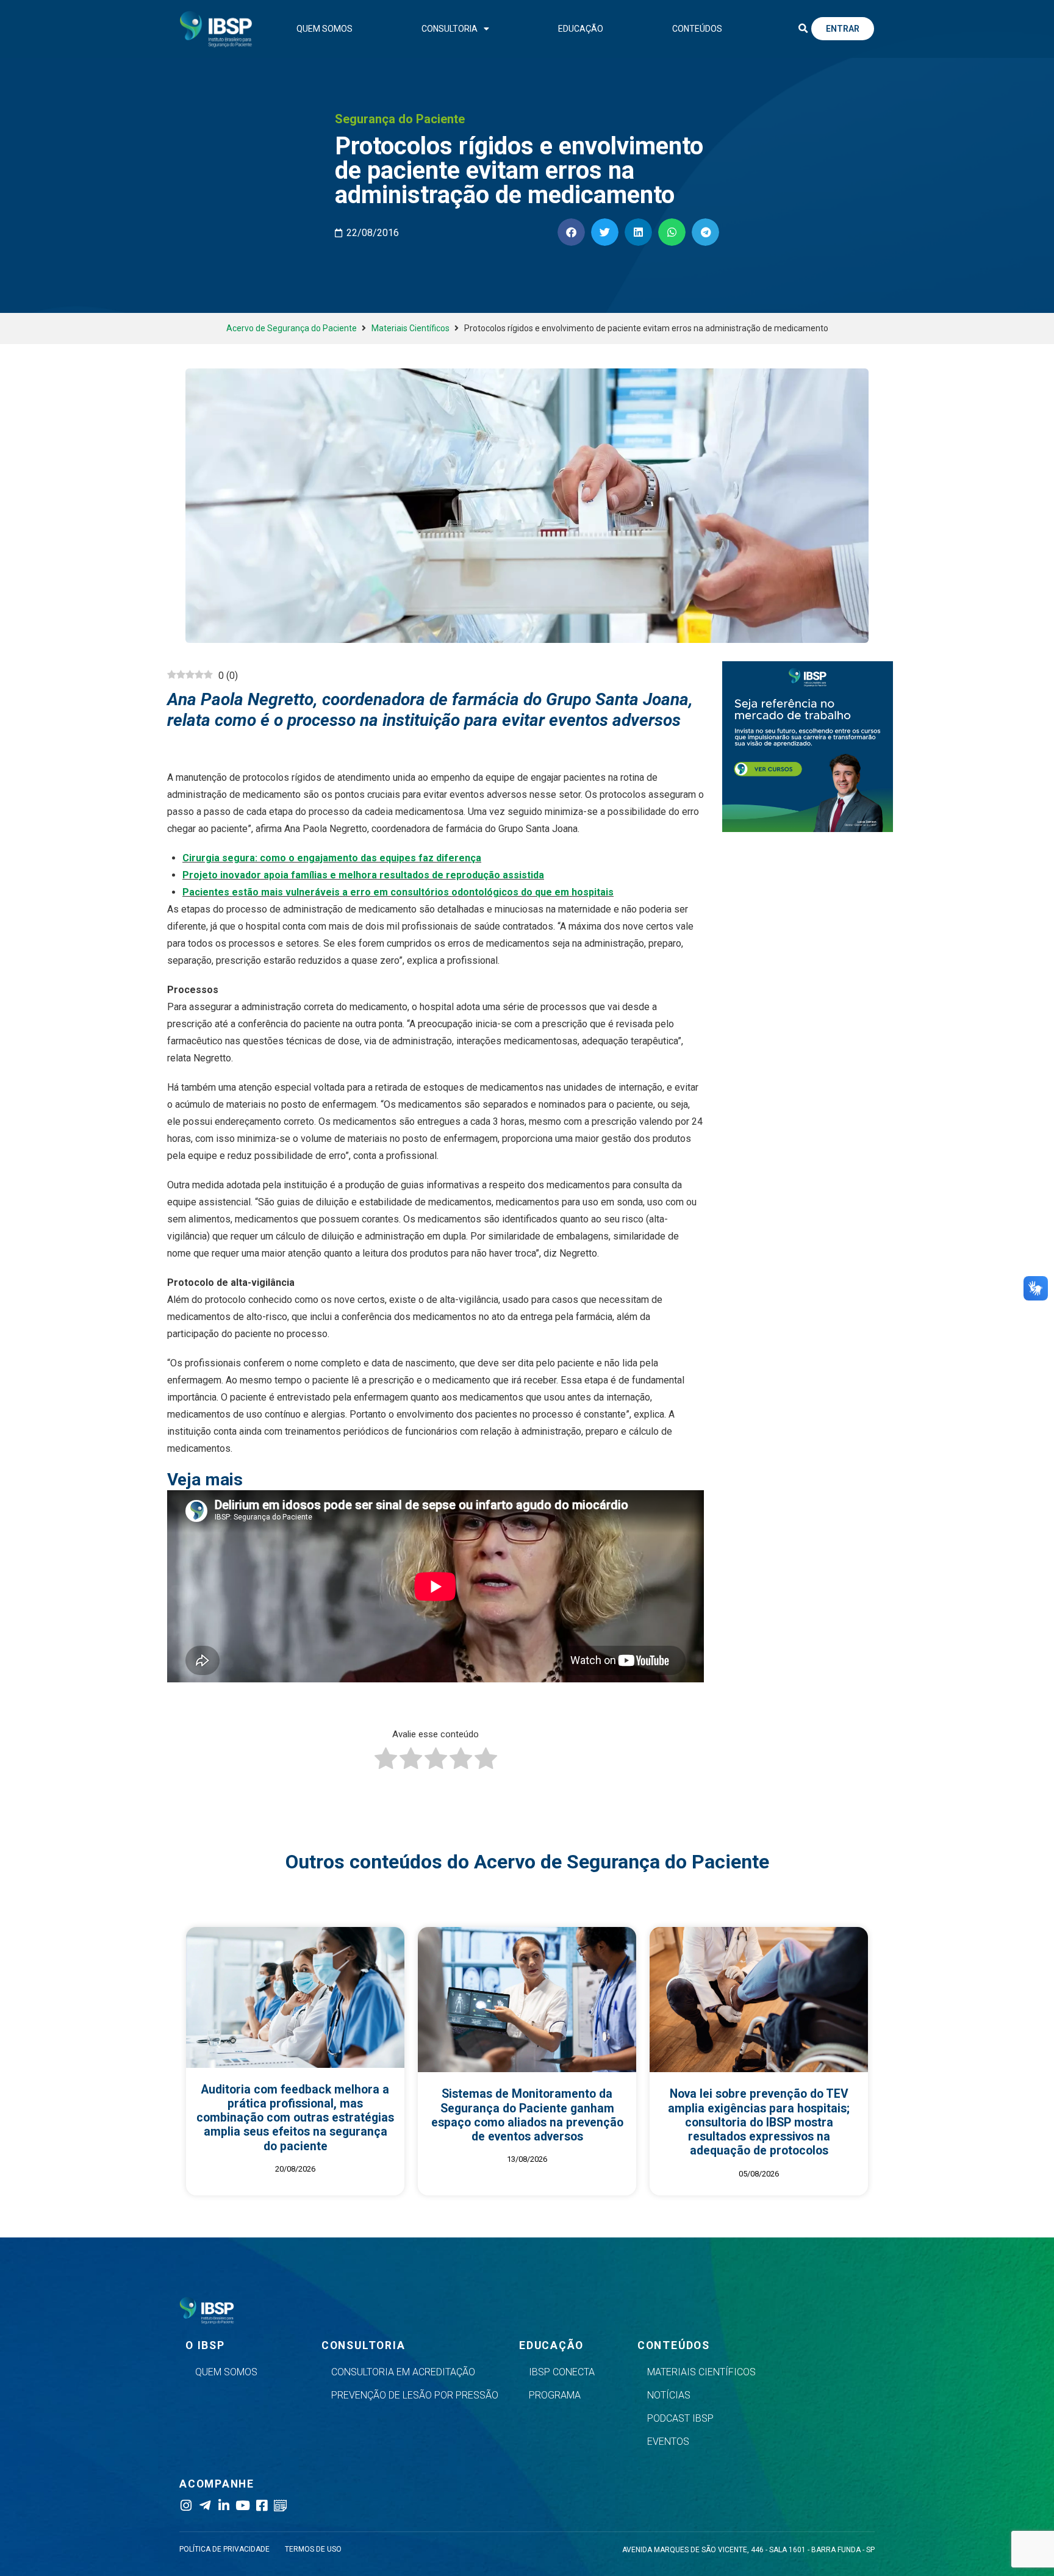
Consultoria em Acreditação (403, 2372)
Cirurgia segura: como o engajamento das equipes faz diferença (332, 858)
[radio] (386, 1761)
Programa (555, 2395)
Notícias (669, 2395)
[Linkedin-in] (224, 2506)
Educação (581, 29)
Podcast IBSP (680, 2418)
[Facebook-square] (261, 2506)
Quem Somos (324, 29)
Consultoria (450, 29)
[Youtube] (242, 2506)
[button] (803, 29)
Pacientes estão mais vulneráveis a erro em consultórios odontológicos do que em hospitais (398, 892)
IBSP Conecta (562, 2372)
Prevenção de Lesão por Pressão (415, 2395)
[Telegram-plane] (205, 2506)
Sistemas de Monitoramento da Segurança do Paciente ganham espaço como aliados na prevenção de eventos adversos (527, 2115)
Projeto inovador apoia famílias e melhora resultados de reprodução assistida (363, 875)
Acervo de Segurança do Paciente (292, 328)
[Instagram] (186, 2506)
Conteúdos (697, 29)
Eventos (668, 2441)
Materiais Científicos (410, 328)
